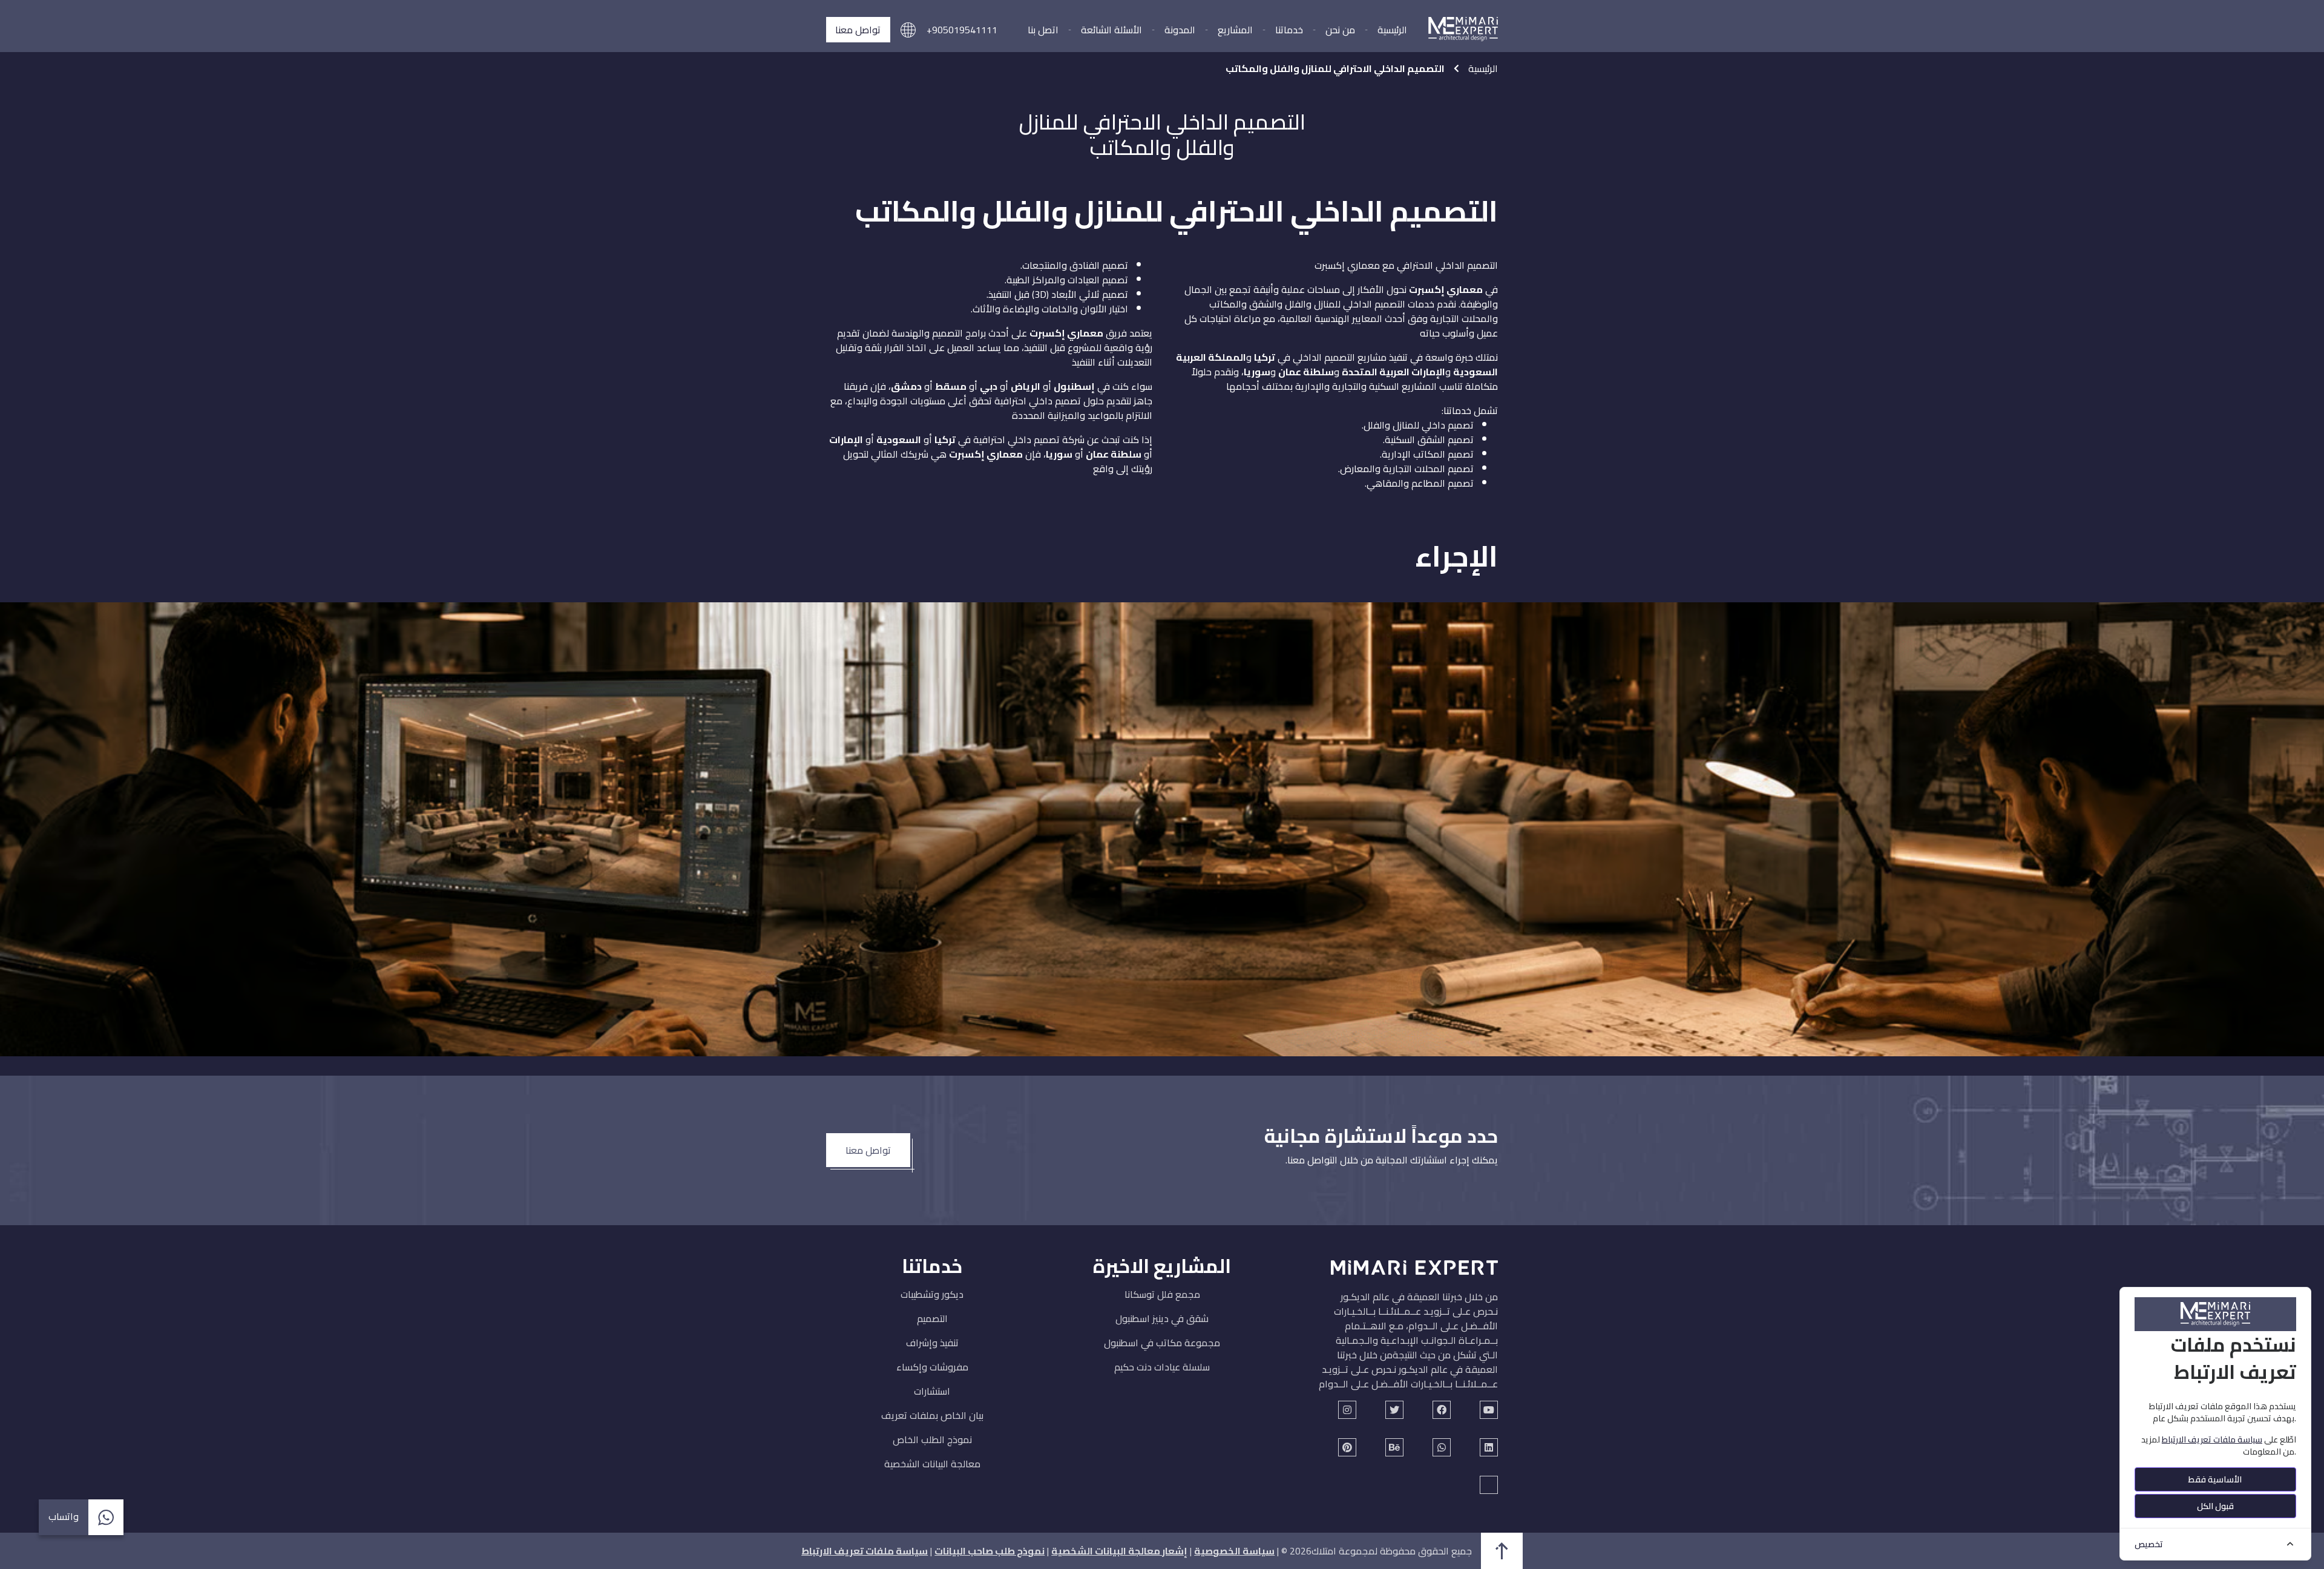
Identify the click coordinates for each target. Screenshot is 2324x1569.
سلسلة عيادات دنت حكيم (1162, 1367)
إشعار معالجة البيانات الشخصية (1119, 1551)
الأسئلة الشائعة (1111, 30)
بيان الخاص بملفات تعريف (932, 1415)
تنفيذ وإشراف (932, 1343)
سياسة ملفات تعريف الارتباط (865, 1551)
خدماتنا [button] (1289, 30)
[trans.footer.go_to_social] (1489, 1410)
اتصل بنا (1043, 30)
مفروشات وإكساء (932, 1367)
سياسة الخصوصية (1234, 1551)
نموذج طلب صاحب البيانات (990, 1551)
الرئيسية (1392, 30)
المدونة (1180, 30)
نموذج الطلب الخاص (932, 1439)
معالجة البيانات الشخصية (932, 1464)
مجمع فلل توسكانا (1162, 1294)
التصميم (932, 1318)
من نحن (1340, 30)
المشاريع (1235, 30)
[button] (908, 30)
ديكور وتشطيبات (932, 1294)
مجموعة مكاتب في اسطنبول (1162, 1343)
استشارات (932, 1391)
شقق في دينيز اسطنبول (1162, 1318)
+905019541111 (962, 30)
